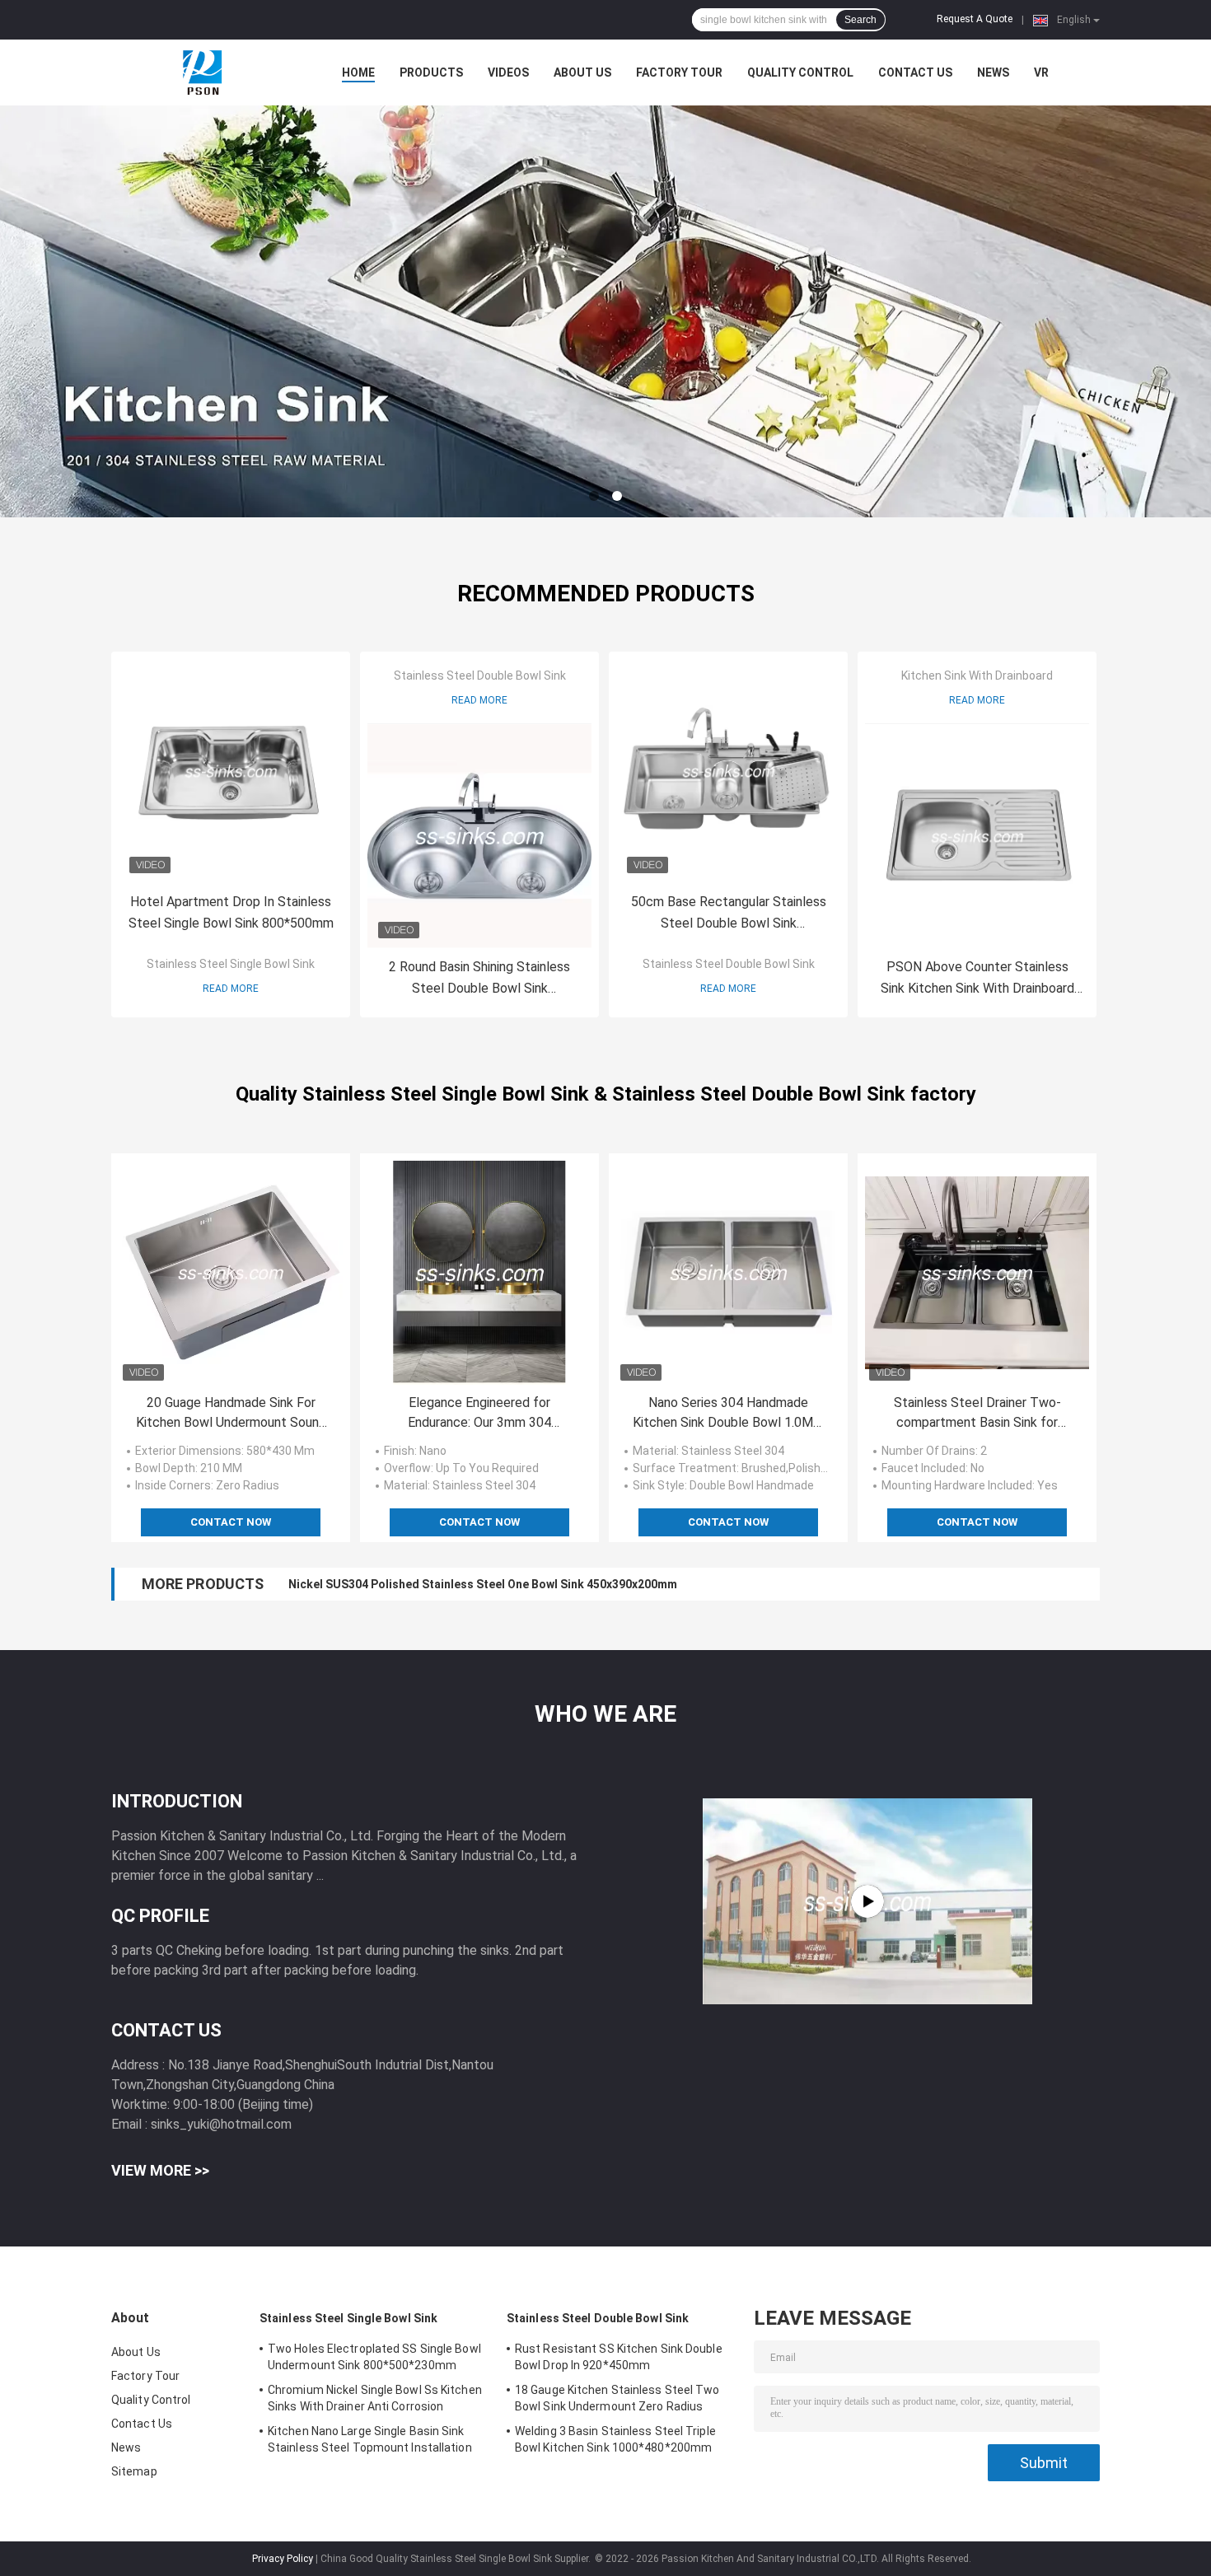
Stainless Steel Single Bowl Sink (231, 964)
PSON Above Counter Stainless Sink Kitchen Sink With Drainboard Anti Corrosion (977, 979)
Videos (508, 72)
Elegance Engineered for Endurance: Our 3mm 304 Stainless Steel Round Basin (480, 1414)
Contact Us (915, 72)
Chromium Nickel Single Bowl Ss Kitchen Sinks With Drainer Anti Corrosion (375, 2398)
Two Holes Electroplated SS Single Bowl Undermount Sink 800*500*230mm (374, 2357)
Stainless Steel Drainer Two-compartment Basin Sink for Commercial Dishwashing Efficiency (977, 1414)
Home (358, 72)
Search (860, 20)
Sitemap (134, 2471)
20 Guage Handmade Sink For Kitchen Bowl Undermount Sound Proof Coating (231, 1414)
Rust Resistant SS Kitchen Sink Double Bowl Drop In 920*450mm (619, 2357)
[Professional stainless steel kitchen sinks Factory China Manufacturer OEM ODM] (867, 1901)
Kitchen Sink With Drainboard (977, 676)
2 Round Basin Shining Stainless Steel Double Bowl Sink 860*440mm (479, 979)
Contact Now (231, 1522)
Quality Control (800, 72)
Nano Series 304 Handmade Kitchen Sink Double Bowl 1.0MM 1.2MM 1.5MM (729, 1414)
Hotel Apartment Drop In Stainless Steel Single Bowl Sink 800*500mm (231, 912)
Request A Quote (975, 19)
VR (1041, 72)
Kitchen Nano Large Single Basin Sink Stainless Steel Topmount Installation (370, 2439)
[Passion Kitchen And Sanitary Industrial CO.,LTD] (202, 72)
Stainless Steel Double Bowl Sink (480, 676)
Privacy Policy (283, 2559)
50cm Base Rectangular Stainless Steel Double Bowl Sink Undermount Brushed (729, 914)
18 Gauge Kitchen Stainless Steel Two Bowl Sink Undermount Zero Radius (617, 2398)
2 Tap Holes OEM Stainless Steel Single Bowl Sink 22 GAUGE (451, 1584)
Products (431, 72)
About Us (582, 72)
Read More (231, 989)
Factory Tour (679, 72)
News (993, 72)
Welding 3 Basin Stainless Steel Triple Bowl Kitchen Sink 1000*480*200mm (615, 2439)
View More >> (160, 2170)
